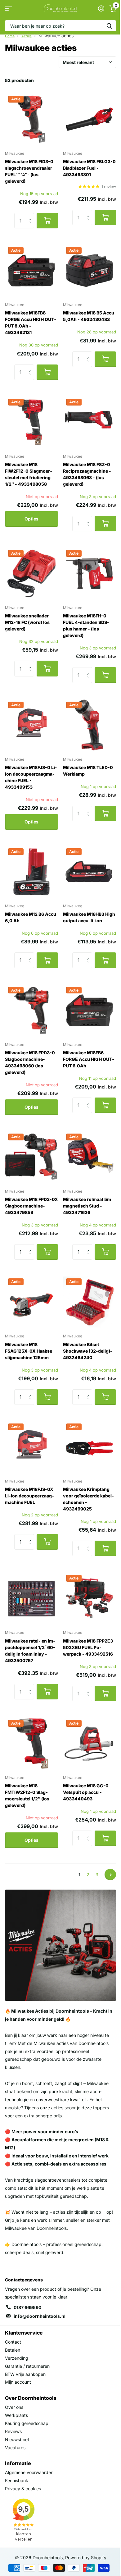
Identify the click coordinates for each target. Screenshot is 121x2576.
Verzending (17, 2358)
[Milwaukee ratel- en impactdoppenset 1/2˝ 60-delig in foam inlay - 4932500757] (31, 1598)
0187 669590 (27, 2307)
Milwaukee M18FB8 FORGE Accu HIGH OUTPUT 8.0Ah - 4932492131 (31, 323)
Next (110, 1875)
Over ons (14, 2407)
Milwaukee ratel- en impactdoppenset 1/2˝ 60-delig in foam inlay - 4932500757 (30, 1651)
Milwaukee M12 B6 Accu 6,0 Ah (31, 917)
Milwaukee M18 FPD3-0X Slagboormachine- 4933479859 (31, 1206)
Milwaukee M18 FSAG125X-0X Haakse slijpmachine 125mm (29, 1351)
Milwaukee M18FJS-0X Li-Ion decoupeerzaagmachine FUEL (29, 1496)
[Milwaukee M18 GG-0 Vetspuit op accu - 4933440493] (90, 1743)
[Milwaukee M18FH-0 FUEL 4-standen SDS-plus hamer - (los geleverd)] (90, 573)
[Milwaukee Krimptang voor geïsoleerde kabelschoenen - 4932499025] (90, 1447)
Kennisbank (17, 2480)
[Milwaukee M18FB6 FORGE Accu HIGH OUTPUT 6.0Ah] (90, 1010)
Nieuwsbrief (17, 2439)
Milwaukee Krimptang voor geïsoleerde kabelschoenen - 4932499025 (88, 1499)
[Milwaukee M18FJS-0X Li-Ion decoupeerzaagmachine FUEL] (31, 1447)
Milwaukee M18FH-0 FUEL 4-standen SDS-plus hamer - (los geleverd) (86, 626)
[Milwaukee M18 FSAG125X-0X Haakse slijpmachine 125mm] (31, 1302)
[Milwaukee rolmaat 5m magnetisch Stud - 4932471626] (90, 1157)
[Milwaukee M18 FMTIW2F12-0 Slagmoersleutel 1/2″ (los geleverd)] (31, 1743)
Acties (27, 36)
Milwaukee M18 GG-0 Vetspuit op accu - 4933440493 (86, 1792)
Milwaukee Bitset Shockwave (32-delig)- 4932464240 (88, 1351)
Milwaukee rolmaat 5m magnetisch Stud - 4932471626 (87, 1206)
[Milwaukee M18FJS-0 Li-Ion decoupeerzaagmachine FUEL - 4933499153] (31, 725)
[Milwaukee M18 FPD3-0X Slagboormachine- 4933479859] (31, 1157)
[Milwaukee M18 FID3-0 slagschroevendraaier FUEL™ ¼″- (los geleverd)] (31, 119)
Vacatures (15, 2448)
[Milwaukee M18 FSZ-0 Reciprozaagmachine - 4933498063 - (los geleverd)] (90, 422)
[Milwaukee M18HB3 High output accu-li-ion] (90, 872)
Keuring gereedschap (27, 2423)
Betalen (13, 2350)
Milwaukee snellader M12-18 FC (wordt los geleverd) (27, 622)
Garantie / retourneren (27, 2366)
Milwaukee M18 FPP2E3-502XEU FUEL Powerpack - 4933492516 (89, 1647)
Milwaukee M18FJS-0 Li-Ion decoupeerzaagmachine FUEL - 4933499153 (31, 777)
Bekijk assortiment (9, 9)
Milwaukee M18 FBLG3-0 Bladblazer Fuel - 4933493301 (89, 168)
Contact (13, 2342)
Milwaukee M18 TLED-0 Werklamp (88, 771)
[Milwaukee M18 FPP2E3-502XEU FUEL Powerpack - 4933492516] (90, 1598)
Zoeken (109, 26)
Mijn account (18, 2382)
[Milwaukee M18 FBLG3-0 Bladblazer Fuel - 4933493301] (90, 119)
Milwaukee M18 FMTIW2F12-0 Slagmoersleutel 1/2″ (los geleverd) (27, 1795)
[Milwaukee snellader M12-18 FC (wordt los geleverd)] (31, 573)
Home (10, 36)
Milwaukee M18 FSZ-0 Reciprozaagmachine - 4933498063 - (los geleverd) (87, 474)
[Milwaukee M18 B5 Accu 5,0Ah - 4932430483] (90, 270)
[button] (32, 215)
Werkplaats (16, 2415)
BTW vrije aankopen (25, 2374)
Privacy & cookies (23, 2489)
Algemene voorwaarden (29, 2472)
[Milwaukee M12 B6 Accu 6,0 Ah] (31, 872)
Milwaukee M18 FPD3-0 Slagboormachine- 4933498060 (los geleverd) (30, 1062)
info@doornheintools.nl (40, 2316)
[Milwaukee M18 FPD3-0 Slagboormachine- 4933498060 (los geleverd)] (31, 1010)
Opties (31, 519)
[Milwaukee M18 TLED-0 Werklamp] (90, 725)
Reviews (13, 2431)
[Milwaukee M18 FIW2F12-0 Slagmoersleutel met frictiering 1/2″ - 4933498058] (31, 422)
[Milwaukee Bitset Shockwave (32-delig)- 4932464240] (90, 1302)
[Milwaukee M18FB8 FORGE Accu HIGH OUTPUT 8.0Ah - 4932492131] (31, 270)
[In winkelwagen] (47, 221)
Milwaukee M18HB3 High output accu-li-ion (89, 917)
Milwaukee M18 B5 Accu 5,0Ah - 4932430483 (89, 316)
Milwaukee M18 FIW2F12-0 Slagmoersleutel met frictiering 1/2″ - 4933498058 (29, 474)
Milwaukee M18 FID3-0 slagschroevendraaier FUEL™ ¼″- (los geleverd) (29, 171)
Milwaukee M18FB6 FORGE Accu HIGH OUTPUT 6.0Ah (89, 1059)
